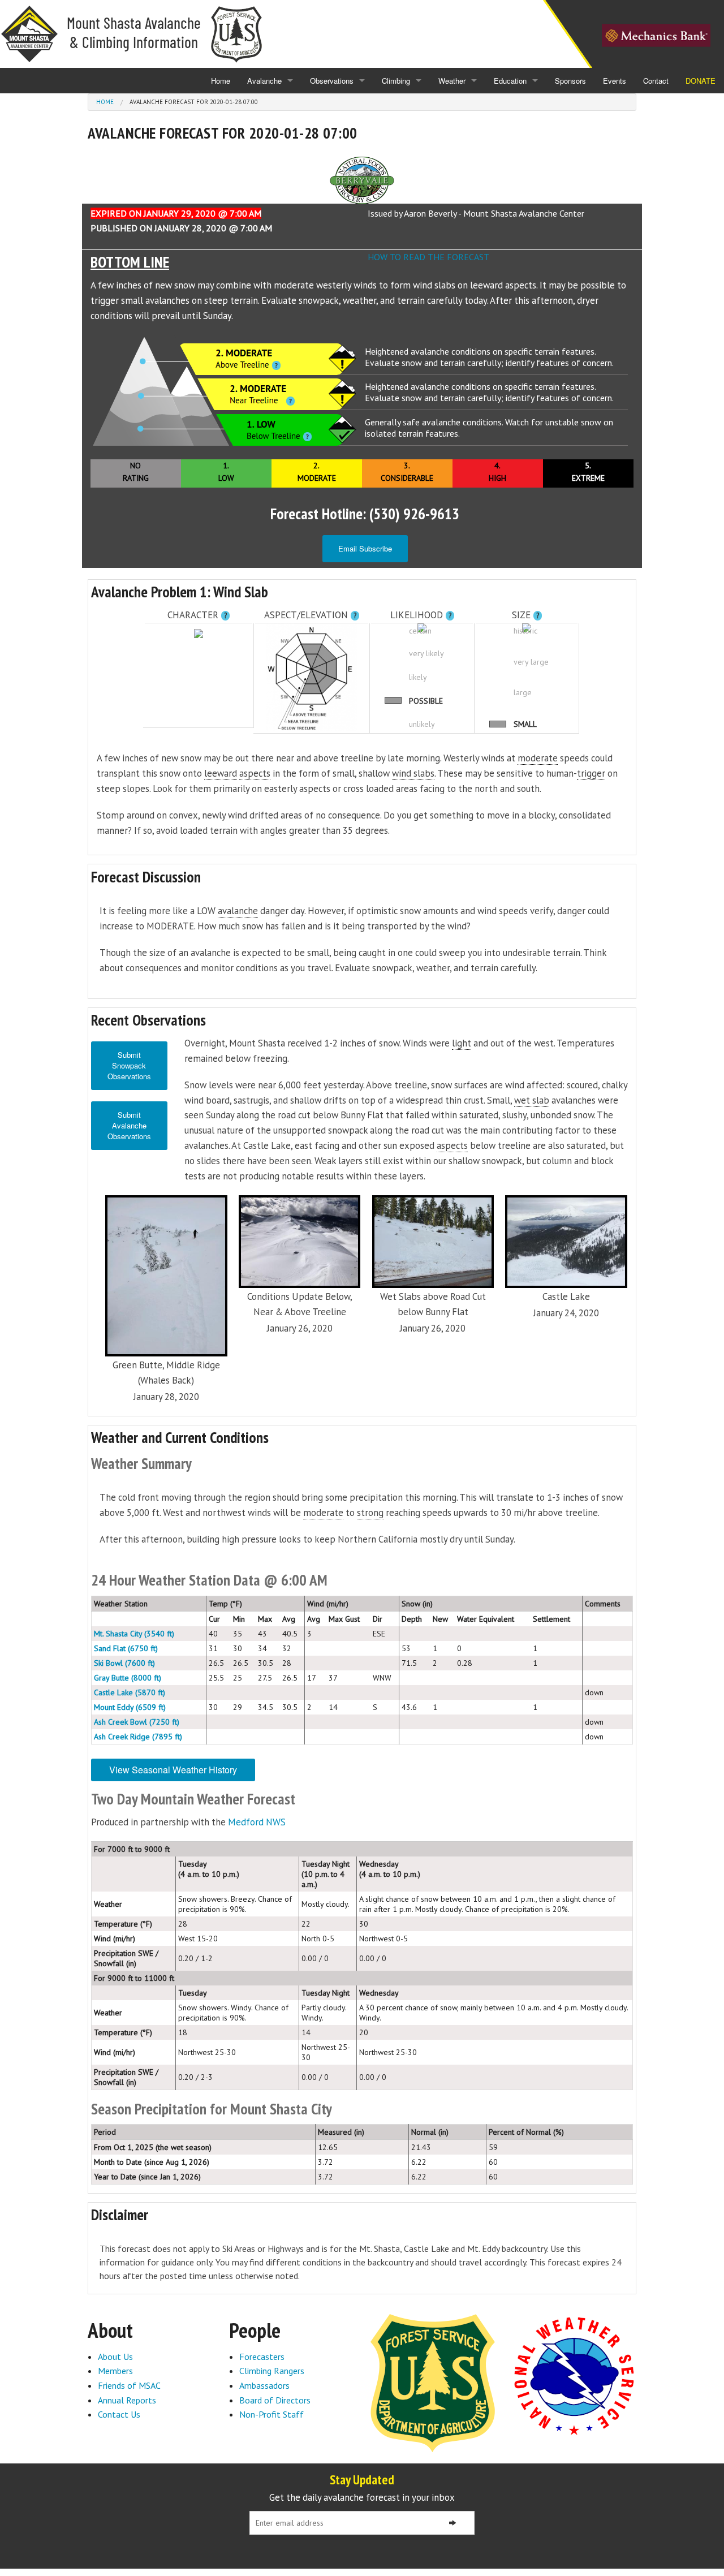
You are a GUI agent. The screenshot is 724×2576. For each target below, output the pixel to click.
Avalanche (264, 81)
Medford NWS (257, 1822)
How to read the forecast (428, 257)
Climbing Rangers (272, 2371)
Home (221, 81)
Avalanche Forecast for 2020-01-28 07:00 (194, 102)
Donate (701, 81)
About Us (115, 2357)
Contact (656, 81)
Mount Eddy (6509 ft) (130, 1707)
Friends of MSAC (129, 2385)
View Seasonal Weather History (173, 1770)
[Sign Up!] (453, 2523)
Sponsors (570, 81)
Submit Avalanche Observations (129, 1125)
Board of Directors (275, 2400)
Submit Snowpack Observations (129, 1065)
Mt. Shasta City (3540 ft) (134, 1634)
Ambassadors (264, 2385)
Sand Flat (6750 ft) (126, 1648)
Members (115, 2371)
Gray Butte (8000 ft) (128, 1678)
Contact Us (119, 2414)
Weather (452, 81)
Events (615, 81)
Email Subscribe (365, 548)
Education (510, 81)
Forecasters (262, 2357)
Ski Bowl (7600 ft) (124, 1663)
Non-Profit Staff (271, 2414)
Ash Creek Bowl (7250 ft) (137, 1722)
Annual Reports (127, 2400)
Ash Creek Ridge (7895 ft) (138, 1737)
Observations (332, 81)
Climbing (396, 81)
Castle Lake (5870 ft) (130, 1692)
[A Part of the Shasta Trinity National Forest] (433, 2382)
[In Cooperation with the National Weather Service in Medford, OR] (574, 2375)
